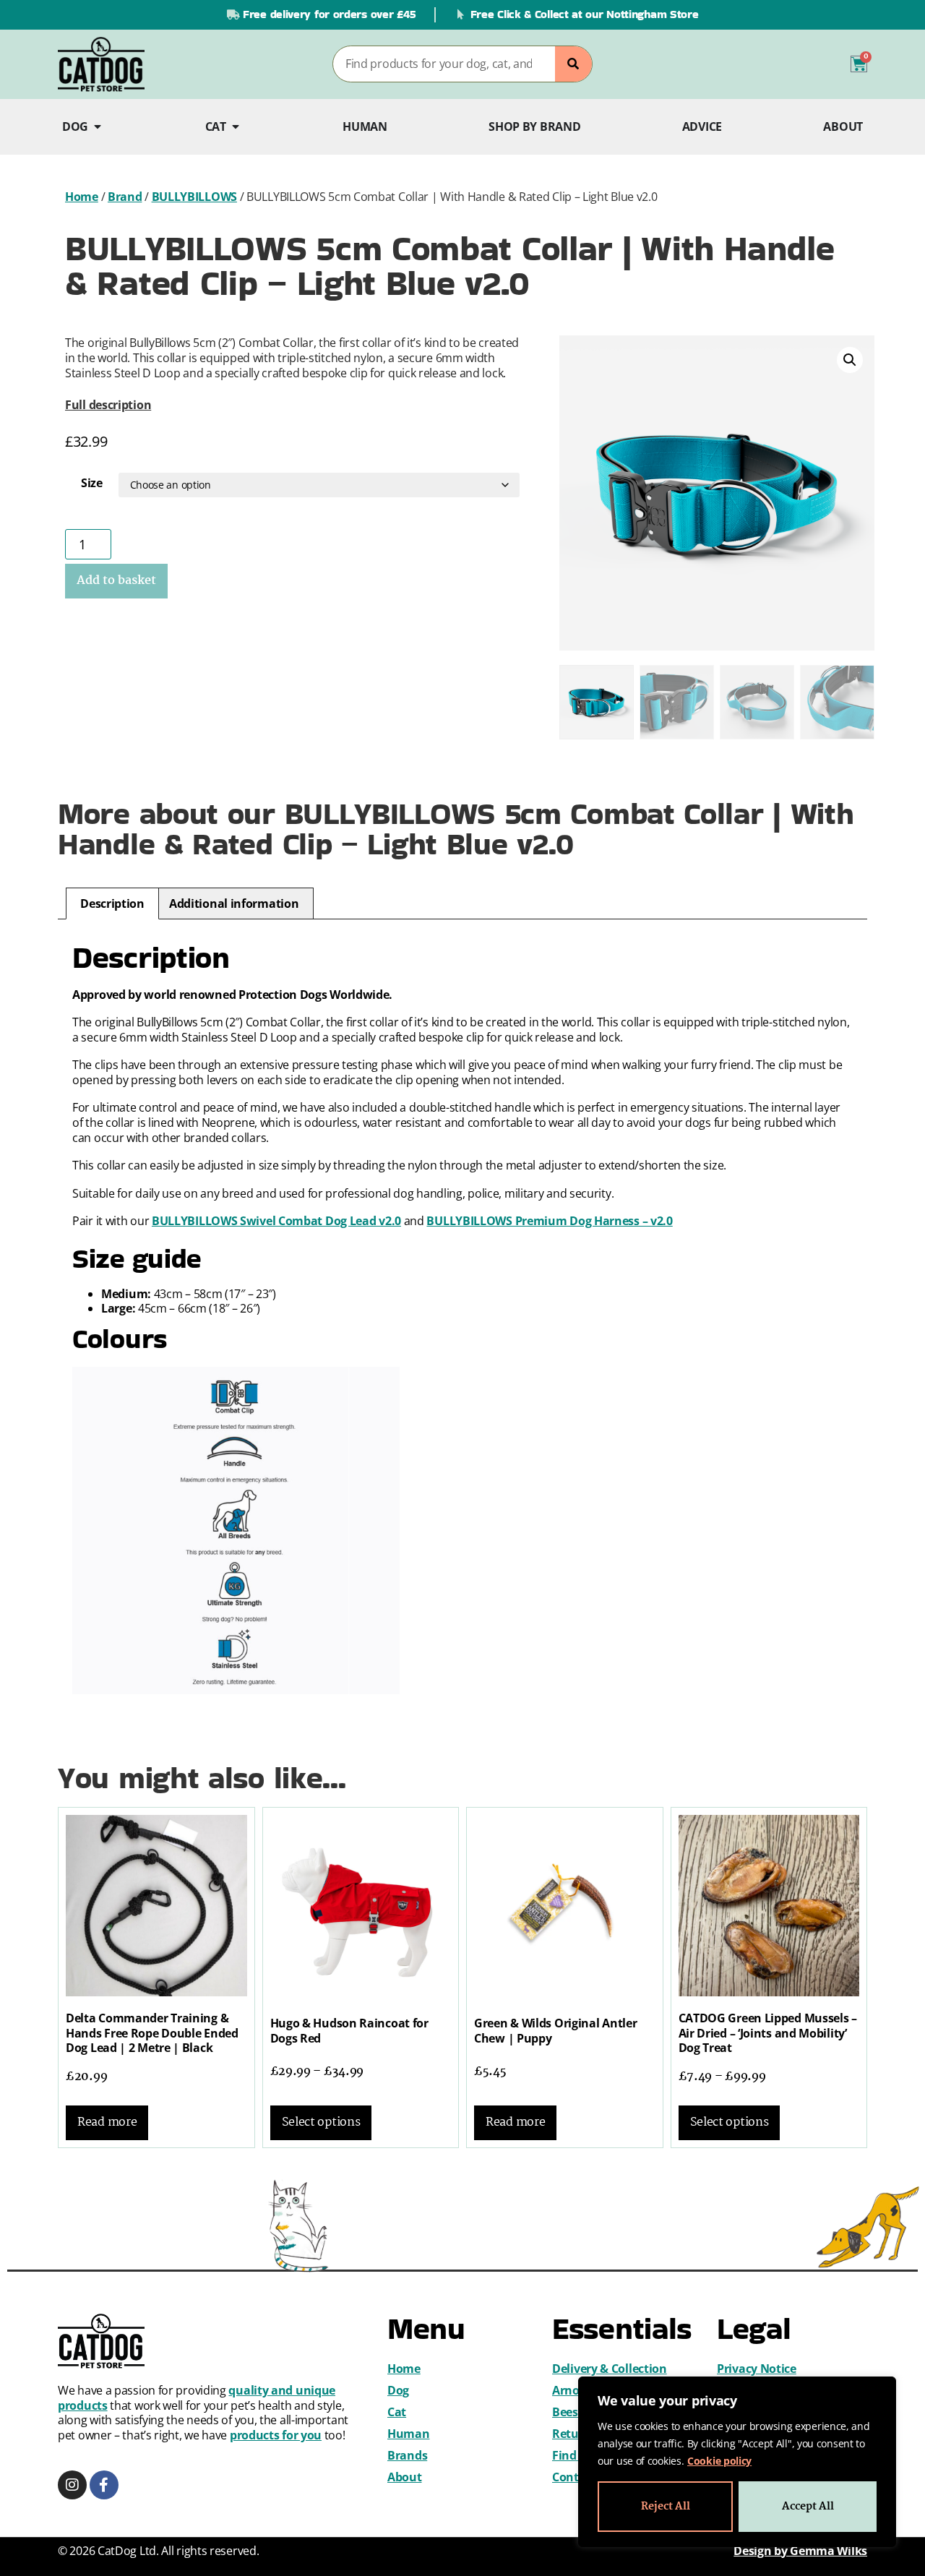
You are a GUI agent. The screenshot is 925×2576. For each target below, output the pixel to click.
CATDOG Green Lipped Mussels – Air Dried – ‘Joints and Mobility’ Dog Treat (768, 2033)
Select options (321, 2122)
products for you (276, 2435)
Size (92, 483)
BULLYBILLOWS (194, 197)
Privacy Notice (757, 2369)
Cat (397, 2412)
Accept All (808, 2507)
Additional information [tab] (234, 903)
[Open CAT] (236, 127)
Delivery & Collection (610, 2369)
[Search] (573, 64)
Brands (407, 2455)
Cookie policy (719, 2461)
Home (82, 197)
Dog (398, 2390)
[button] (850, 360)
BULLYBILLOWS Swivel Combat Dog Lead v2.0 (276, 1221)
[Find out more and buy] (156, 1906)
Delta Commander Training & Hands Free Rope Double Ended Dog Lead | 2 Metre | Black (152, 2033)
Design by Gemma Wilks (800, 2551)
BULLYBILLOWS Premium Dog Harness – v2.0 (549, 1221)
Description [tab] (112, 903)
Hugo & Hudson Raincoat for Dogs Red (349, 2031)
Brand (125, 197)
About (405, 2477)
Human (409, 2434)
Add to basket (116, 581)
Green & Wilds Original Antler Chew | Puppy (555, 2031)
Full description (108, 405)
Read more (107, 2122)
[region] (737, 2462)
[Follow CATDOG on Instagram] (72, 2485)
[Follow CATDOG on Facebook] (104, 2485)
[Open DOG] (98, 127)
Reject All (666, 2507)
